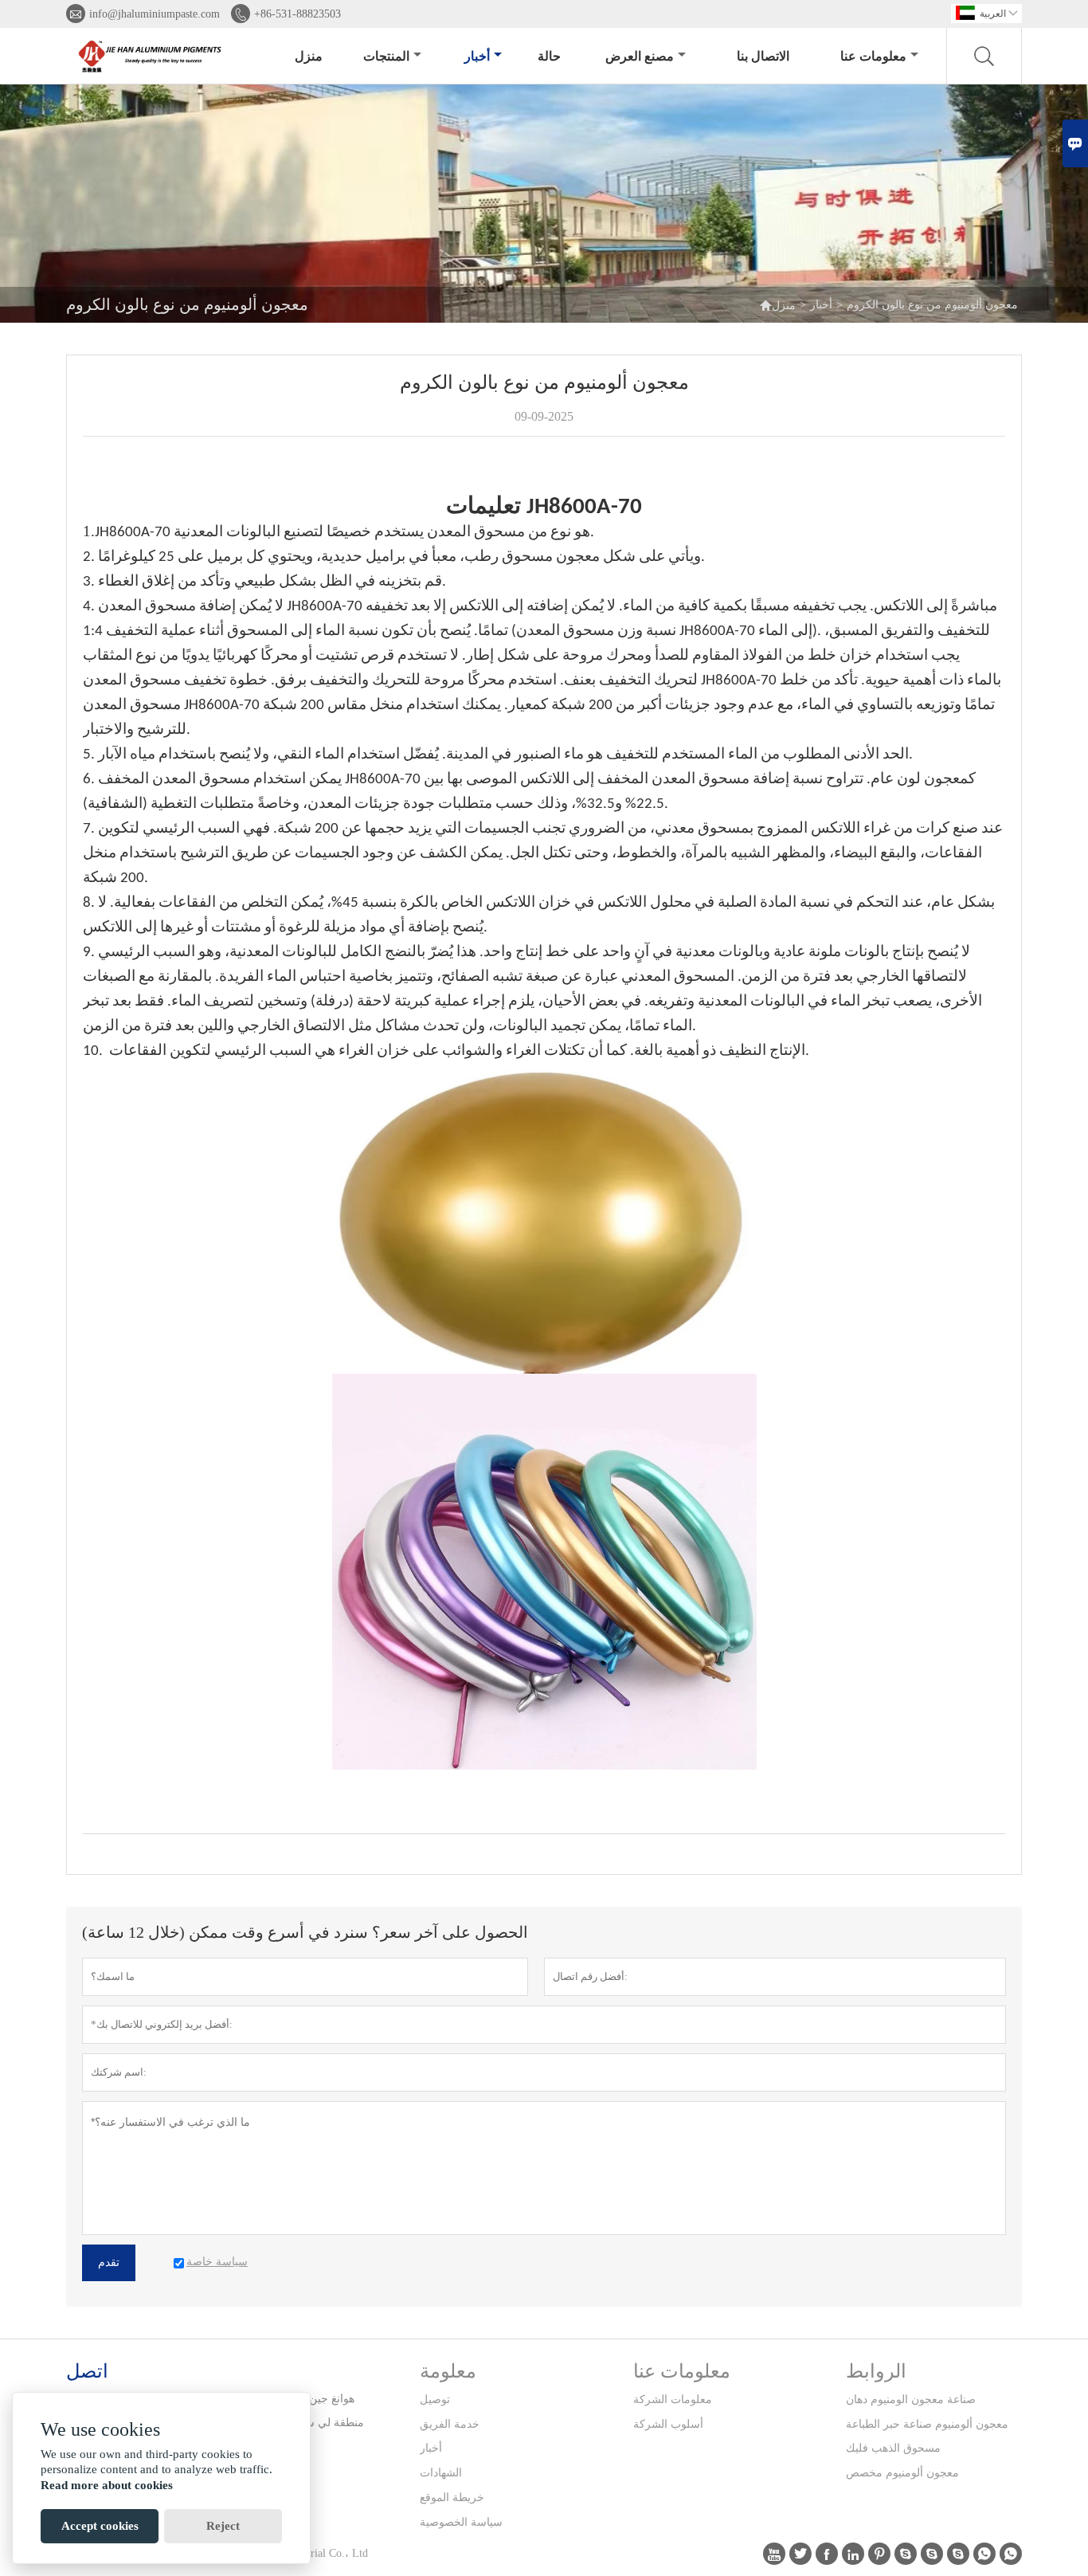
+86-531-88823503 (297, 14)
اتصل (87, 2371)
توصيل (435, 2400)
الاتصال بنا (763, 56)
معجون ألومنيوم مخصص (902, 2473)
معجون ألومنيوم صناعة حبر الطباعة (927, 2424)
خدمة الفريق (450, 2424)
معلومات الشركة (673, 2400)
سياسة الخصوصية (461, 2522)
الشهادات (441, 2473)
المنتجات (386, 56)
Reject (223, 2526)
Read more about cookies (107, 2485)
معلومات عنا (873, 56)
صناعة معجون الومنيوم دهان (911, 2400)
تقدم (109, 2262)
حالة (549, 56)
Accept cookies (100, 2526)
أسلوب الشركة (668, 2424)
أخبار (477, 56)
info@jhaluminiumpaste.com (155, 14)
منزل (309, 56)
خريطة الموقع (452, 2498)
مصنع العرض (640, 56)
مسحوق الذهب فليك (893, 2448)
